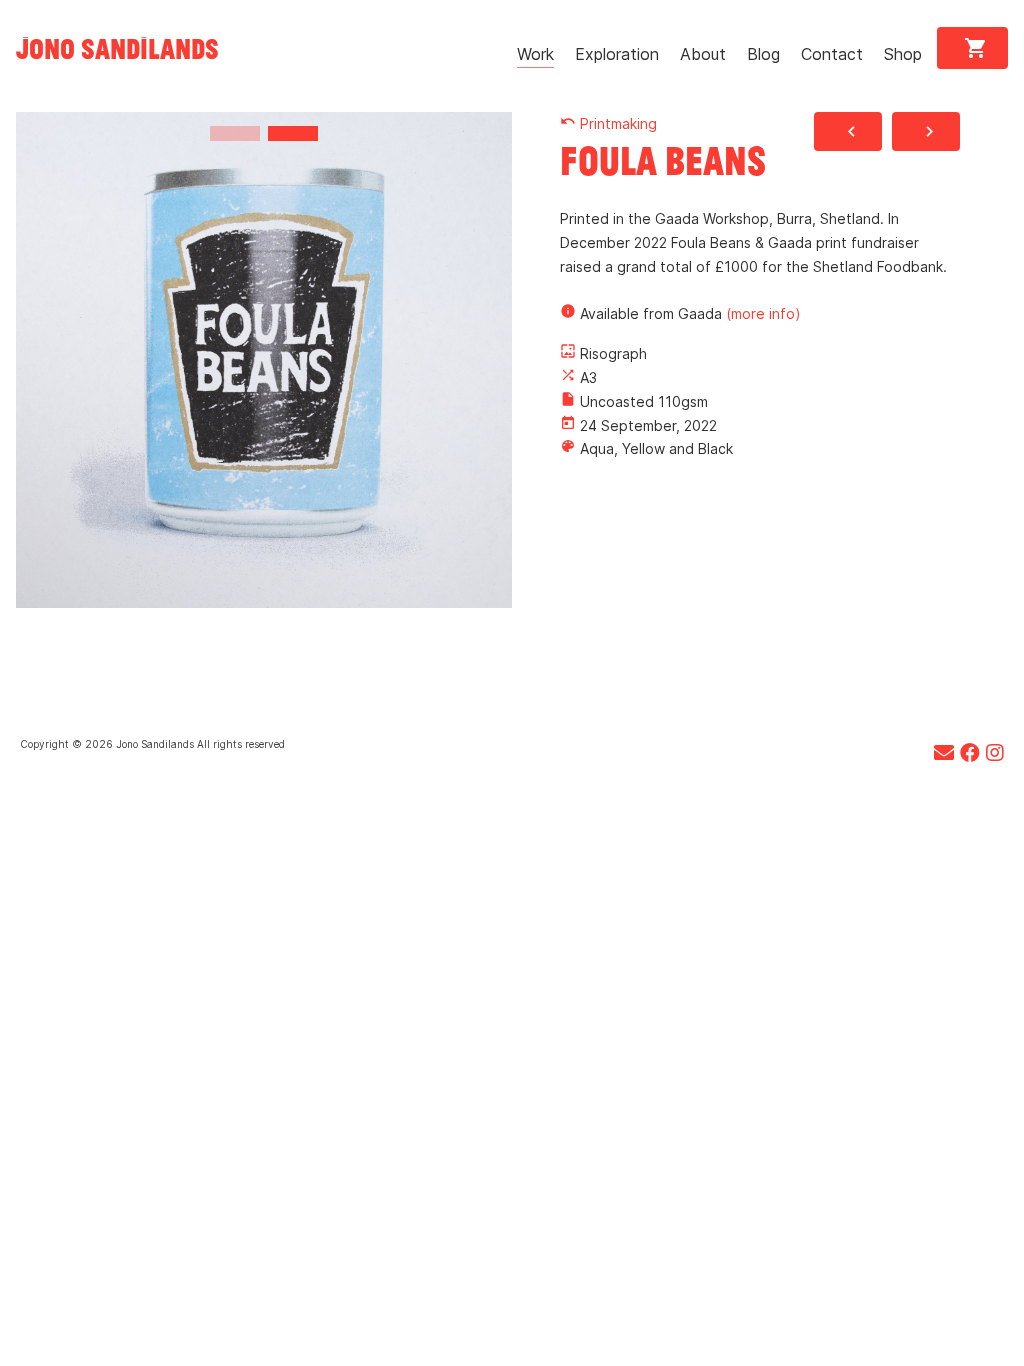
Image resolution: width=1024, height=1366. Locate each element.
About (703, 54)
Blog (763, 54)
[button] (235, 133)
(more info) (763, 313)
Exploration (617, 54)
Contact (832, 54)
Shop (903, 54)
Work (535, 54)
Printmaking (608, 123)
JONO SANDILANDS (117, 48)
